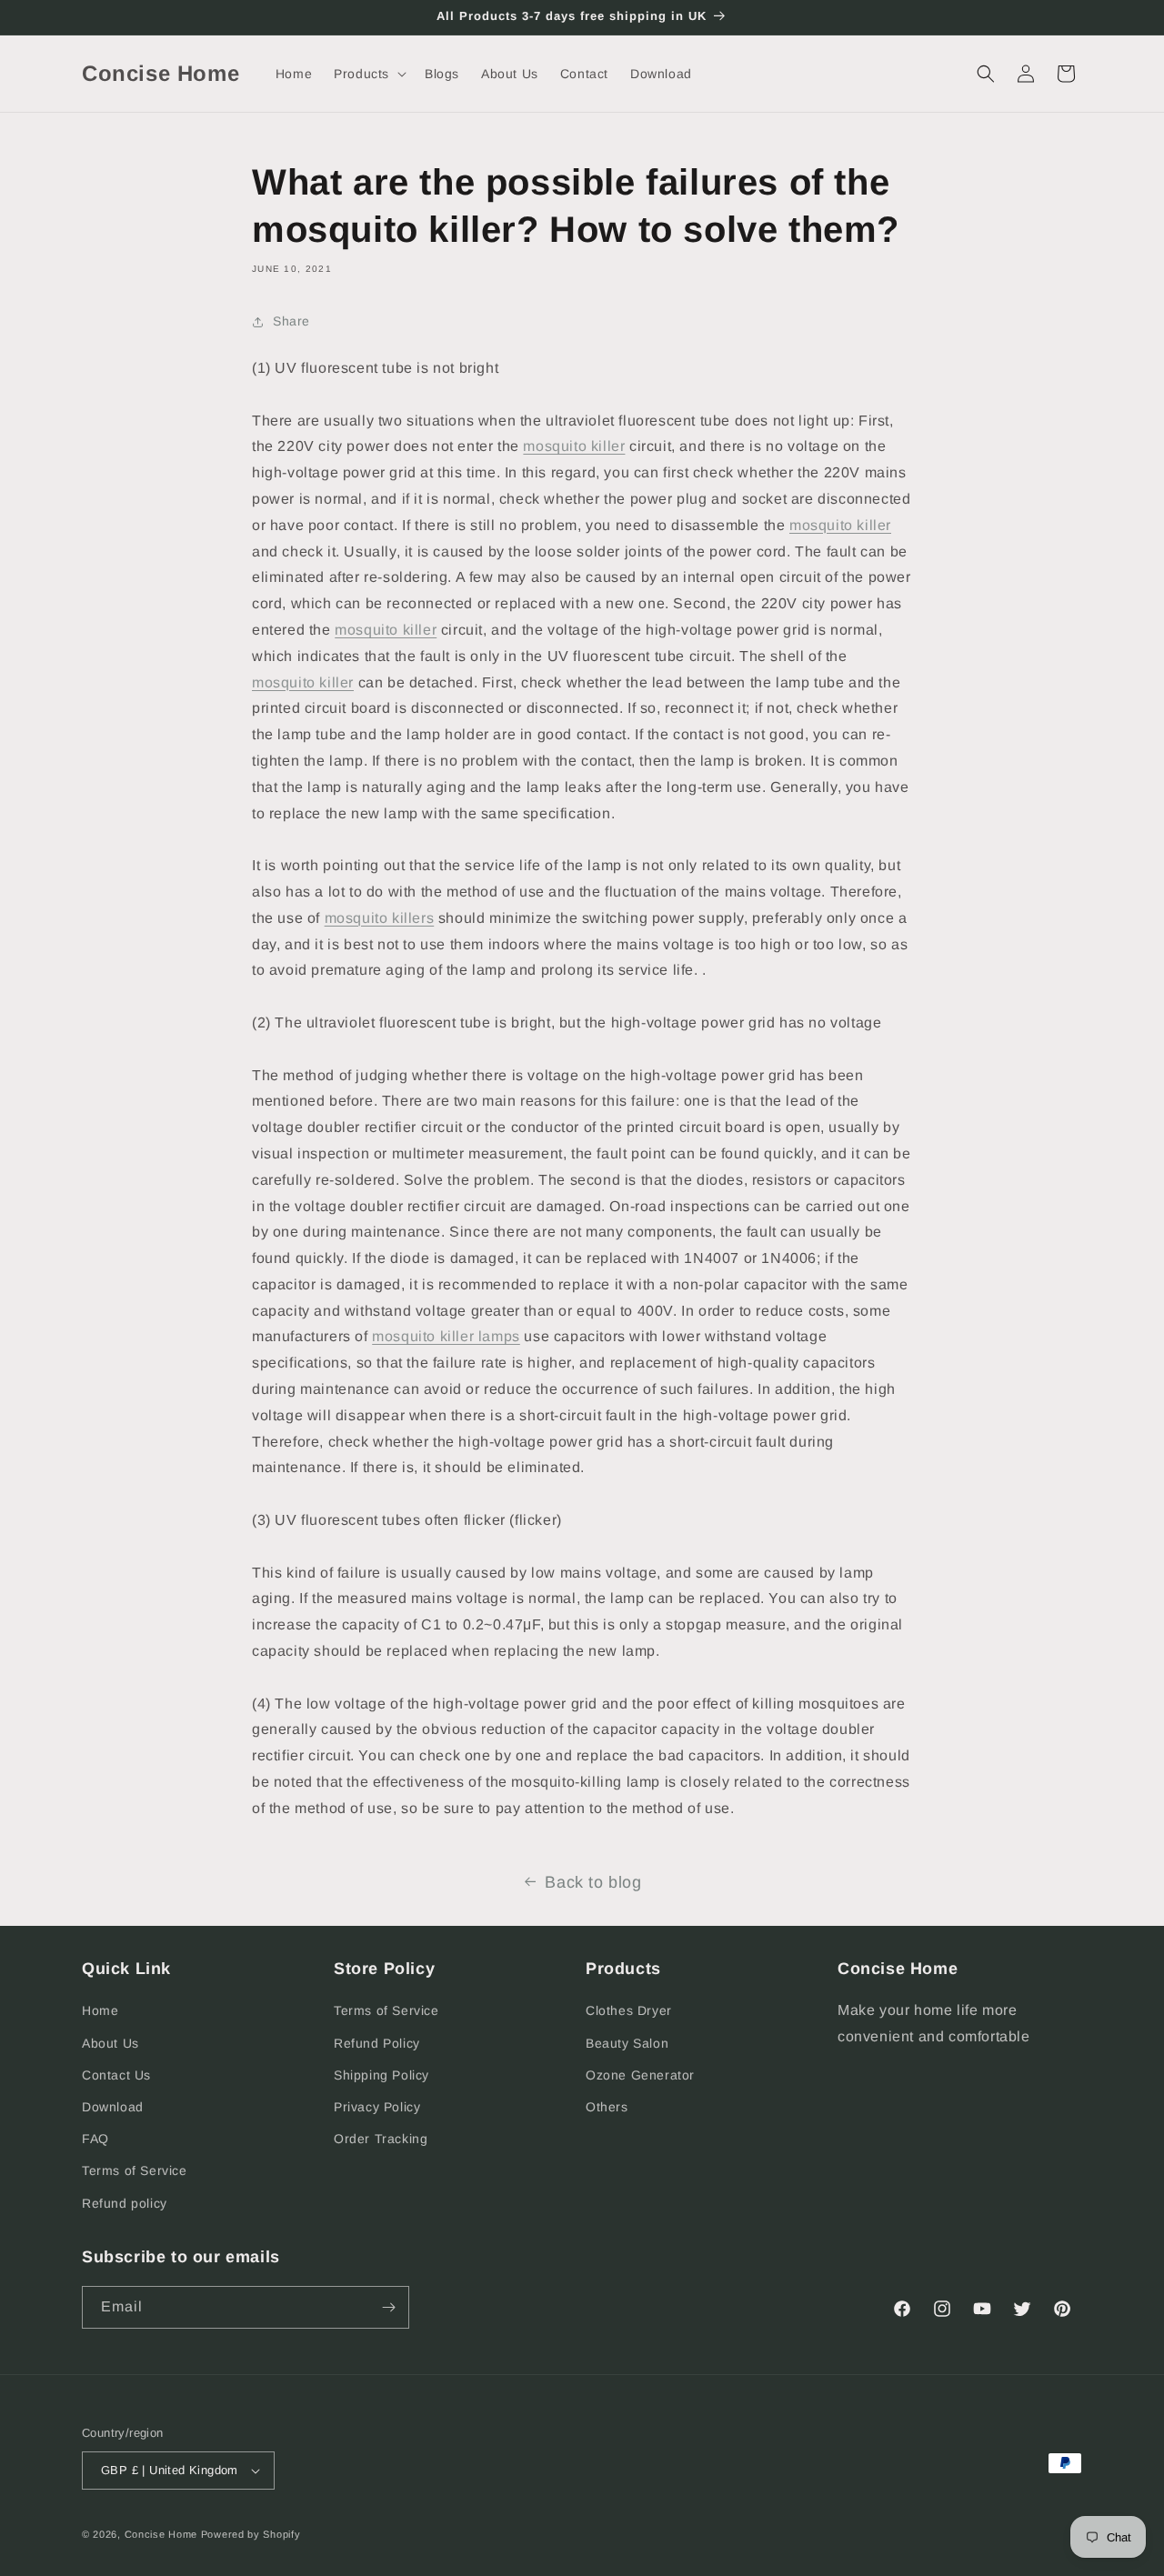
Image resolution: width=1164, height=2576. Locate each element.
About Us (110, 2043)
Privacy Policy (377, 2107)
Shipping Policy (381, 2075)
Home (100, 2010)
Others (607, 2107)
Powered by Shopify (251, 2534)
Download (113, 2107)
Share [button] (291, 321)
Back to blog (593, 1882)
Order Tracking (381, 2139)
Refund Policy (377, 2043)
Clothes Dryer (629, 2010)
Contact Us (116, 2075)
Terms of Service (135, 2170)
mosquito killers (380, 918)
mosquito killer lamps (446, 1336)
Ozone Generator (640, 2075)
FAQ (95, 2139)
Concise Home (161, 2534)
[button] (368, 74)
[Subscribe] (388, 2307)
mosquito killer (574, 446)
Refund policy (125, 2203)
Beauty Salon (627, 2043)
